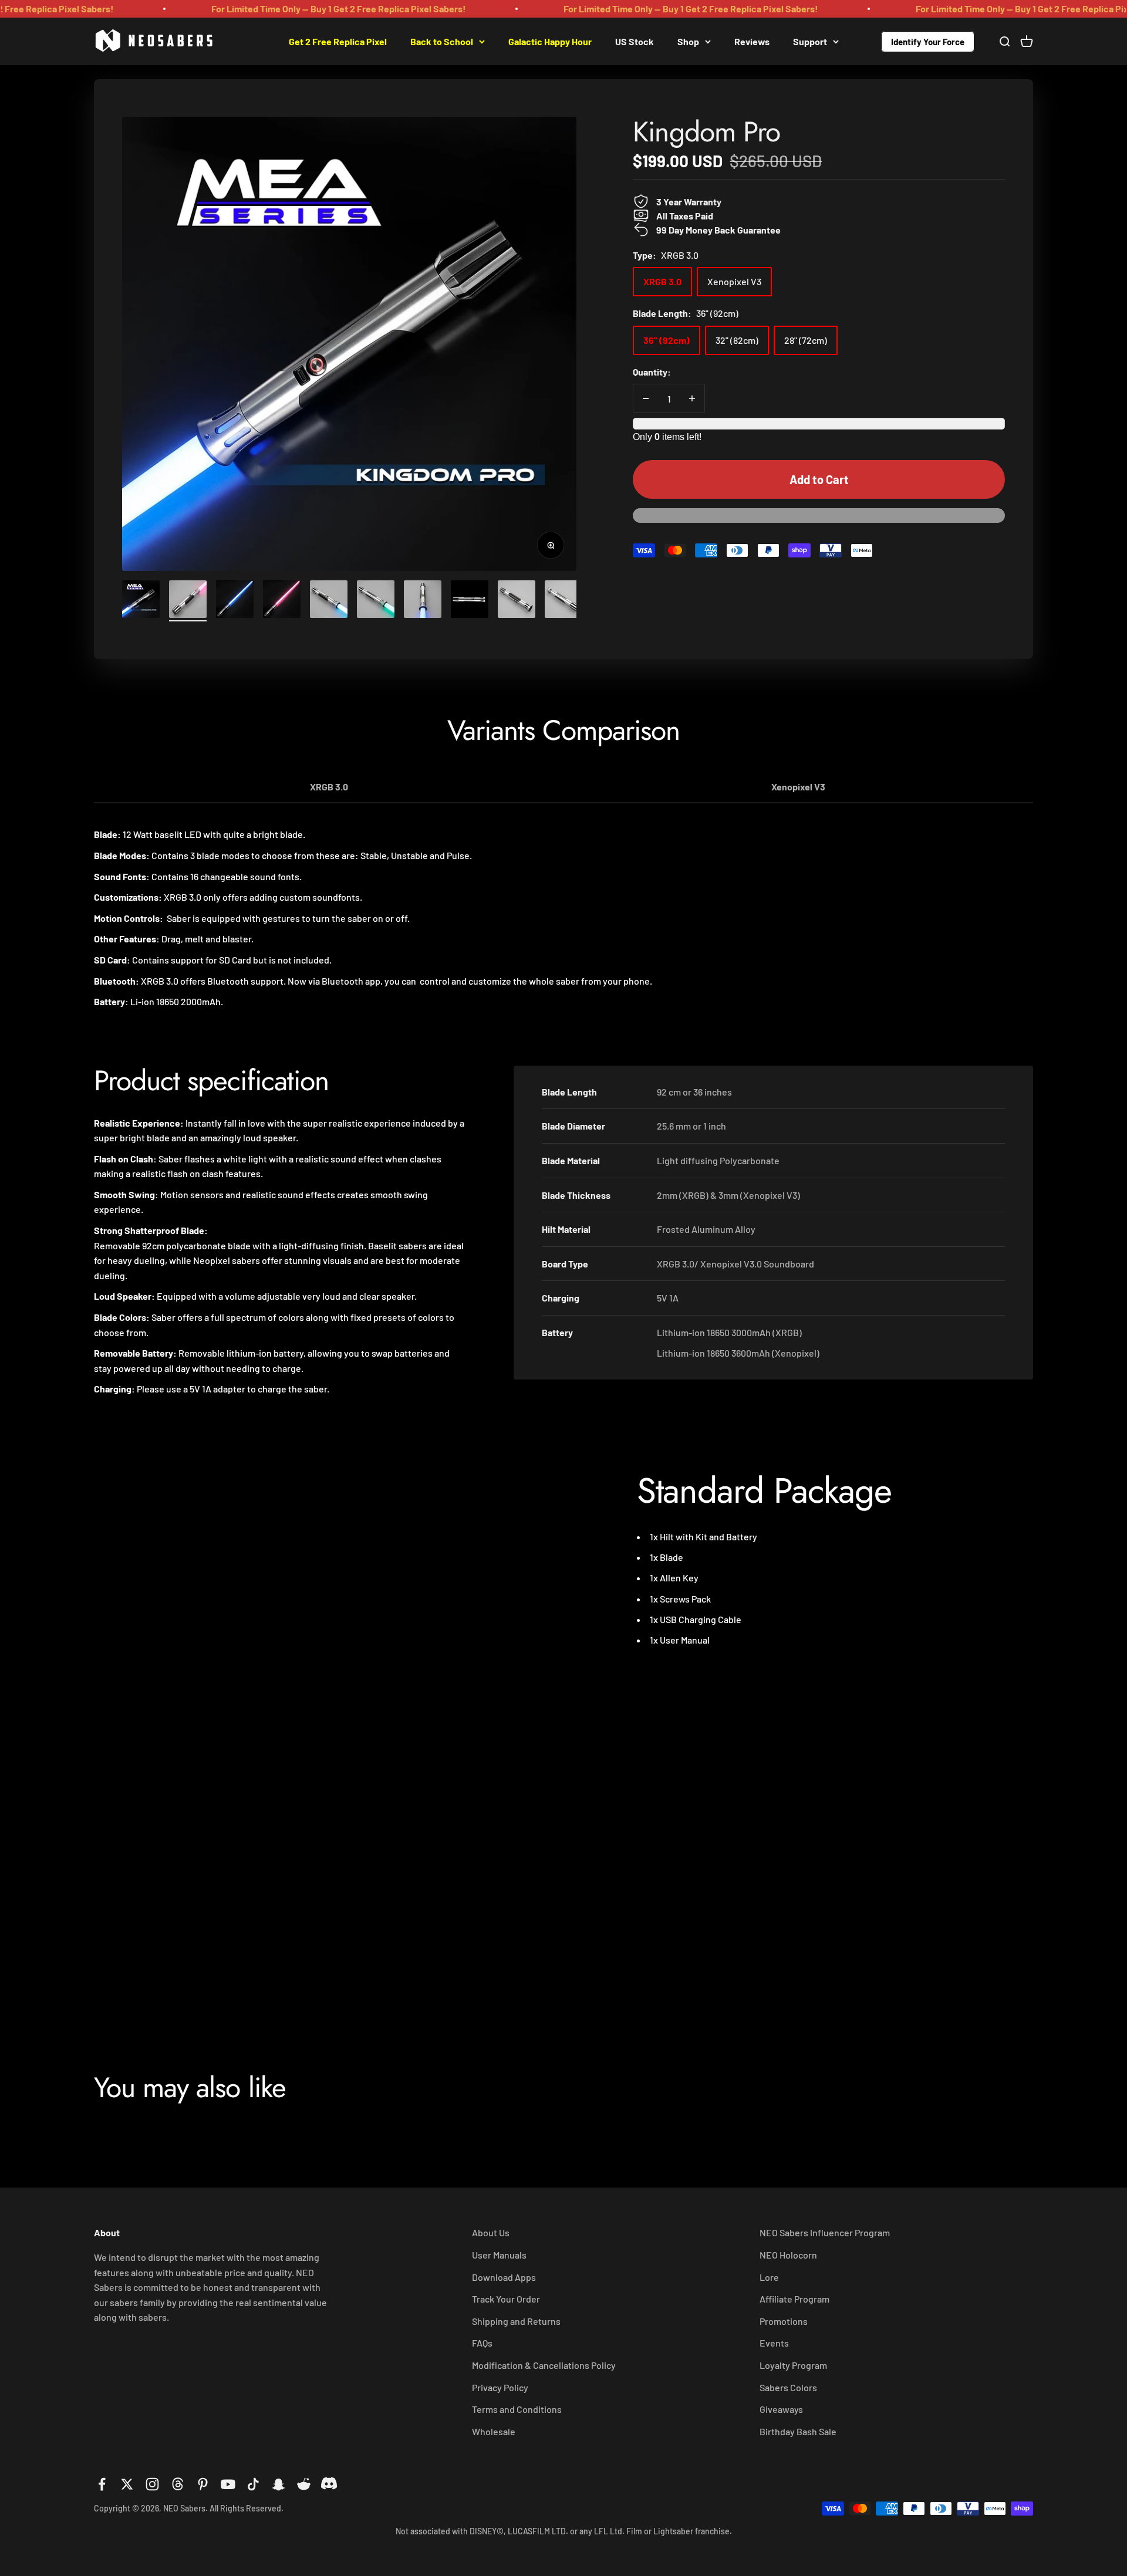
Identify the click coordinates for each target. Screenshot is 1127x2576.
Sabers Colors (788, 2387)
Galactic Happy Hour (550, 41)
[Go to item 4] (282, 601)
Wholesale (494, 2431)
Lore (769, 2277)
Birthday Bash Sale (798, 2431)
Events (774, 2343)
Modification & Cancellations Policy (544, 2365)
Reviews (752, 41)
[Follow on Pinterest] (203, 2484)
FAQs (482, 2343)
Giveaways (781, 2409)
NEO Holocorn (788, 2255)
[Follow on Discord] (329, 2484)
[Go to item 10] (563, 601)
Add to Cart (819, 479)
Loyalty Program (793, 2365)
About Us (491, 2232)
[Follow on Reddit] (304, 2484)
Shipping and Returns (516, 2321)
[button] (819, 521)
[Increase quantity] (692, 398)
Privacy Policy (500, 2387)
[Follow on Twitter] (127, 2484)
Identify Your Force (928, 41)
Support (810, 41)
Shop (688, 41)
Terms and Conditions (517, 2409)
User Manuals (499, 2255)
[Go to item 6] (376, 601)
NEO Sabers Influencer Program (825, 2232)
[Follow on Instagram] (152, 2484)
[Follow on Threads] (178, 2484)
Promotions (784, 2321)
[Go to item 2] (188, 601)
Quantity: (652, 371)
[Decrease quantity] (646, 398)
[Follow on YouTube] (228, 2484)
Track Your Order (506, 2299)
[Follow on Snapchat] (279, 2484)
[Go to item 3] (235, 601)
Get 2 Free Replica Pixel (338, 41)
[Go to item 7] (423, 601)
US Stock (635, 41)
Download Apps (504, 2277)
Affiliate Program (794, 2299)
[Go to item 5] (329, 601)
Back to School (442, 41)
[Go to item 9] (517, 601)
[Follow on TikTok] (253, 2484)
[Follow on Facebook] (102, 2484)
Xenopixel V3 (798, 787)
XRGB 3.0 (329, 787)
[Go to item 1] (141, 601)
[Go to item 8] (470, 601)
